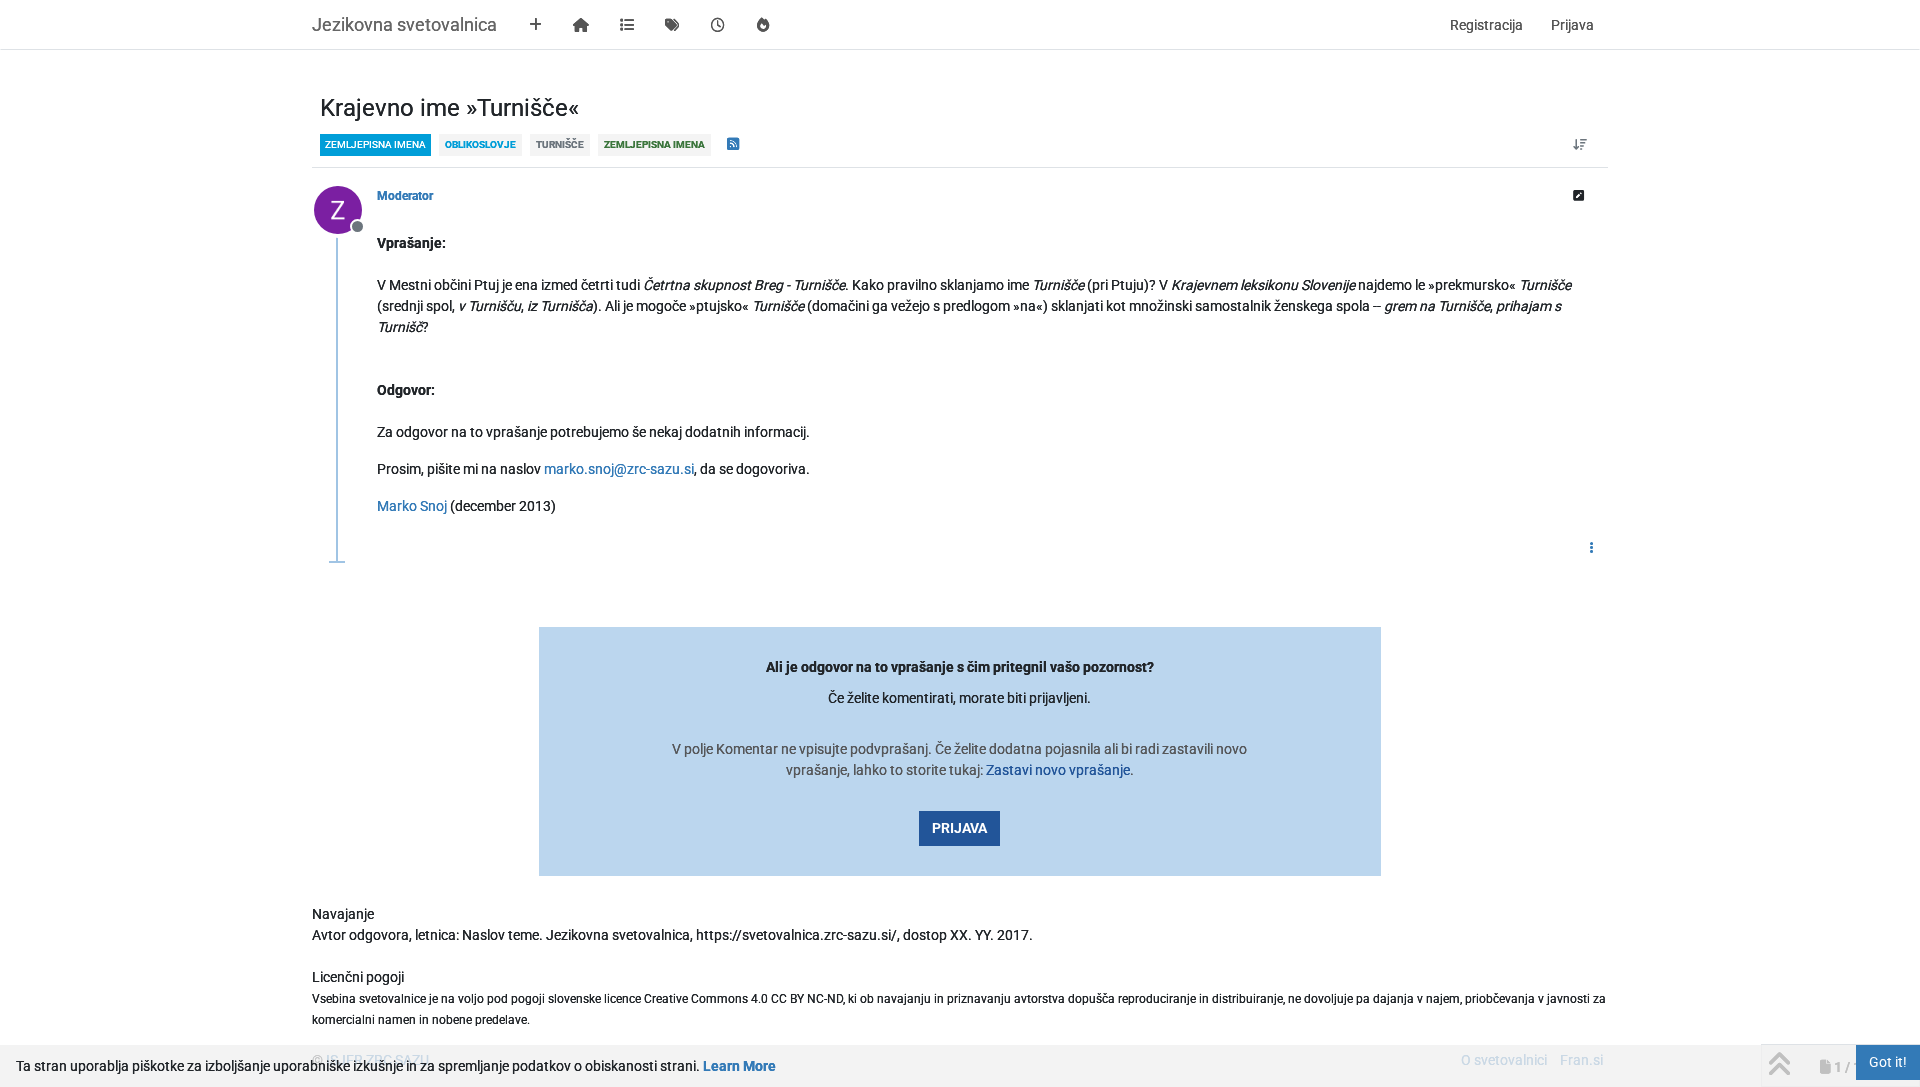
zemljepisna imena (375, 144)
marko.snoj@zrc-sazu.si (619, 469)
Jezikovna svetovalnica (404, 24)
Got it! (1888, 1062)
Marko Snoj (412, 506)
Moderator (405, 196)
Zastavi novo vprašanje (1058, 770)
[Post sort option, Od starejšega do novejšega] (1580, 145)
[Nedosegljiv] (345, 209)
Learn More (739, 1066)
